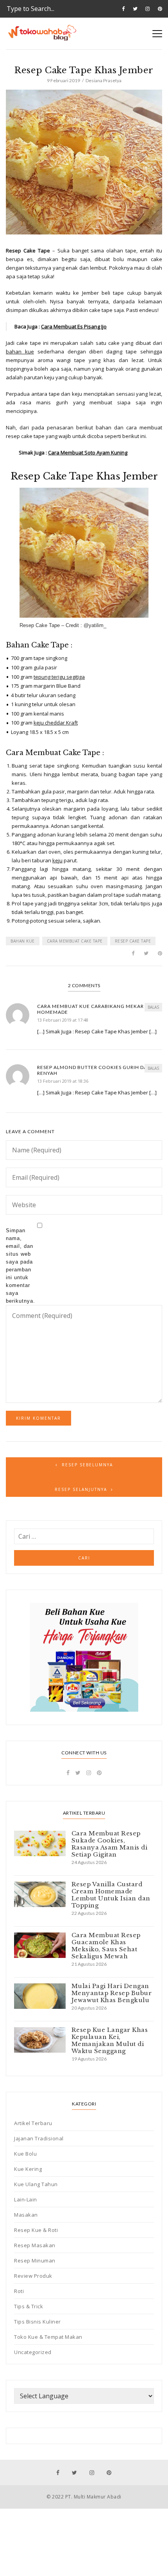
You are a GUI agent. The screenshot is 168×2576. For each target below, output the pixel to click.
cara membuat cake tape (75, 941)
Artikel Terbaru (33, 2123)
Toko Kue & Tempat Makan (48, 2337)
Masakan (26, 2215)
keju (57, 860)
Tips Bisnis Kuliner (38, 2322)
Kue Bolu (25, 2154)
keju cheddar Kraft (56, 723)
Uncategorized (33, 2352)
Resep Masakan (35, 2245)
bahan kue (20, 352)
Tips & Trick (29, 2306)
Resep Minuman (35, 2261)
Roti (19, 2291)
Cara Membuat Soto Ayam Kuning (88, 452)
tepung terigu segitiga (59, 677)
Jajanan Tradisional (39, 2138)
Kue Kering (28, 2169)
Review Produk (33, 2276)
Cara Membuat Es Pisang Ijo (74, 326)
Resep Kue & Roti (36, 2230)
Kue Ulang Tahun (36, 2184)
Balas (153, 1007)
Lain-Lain (26, 2199)
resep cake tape (133, 941)
